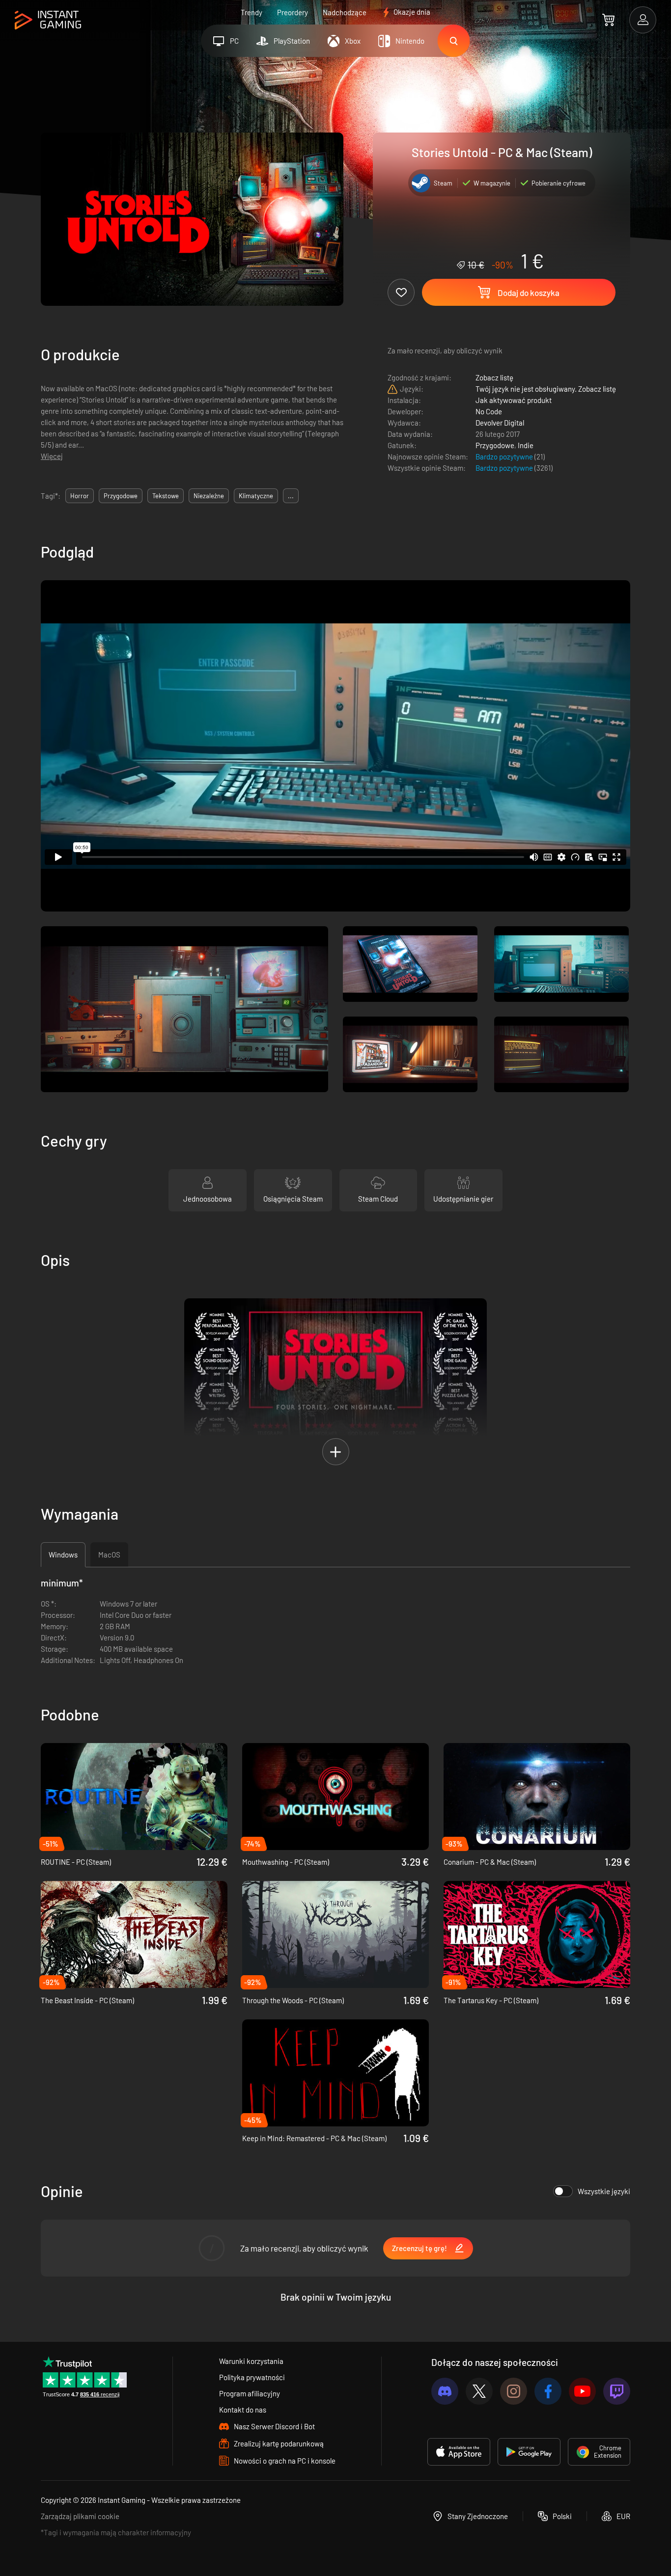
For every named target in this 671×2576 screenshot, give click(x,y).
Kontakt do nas (243, 2410)
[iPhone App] (459, 2452)
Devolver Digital (500, 423)
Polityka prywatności (252, 2377)
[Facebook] (548, 2391)
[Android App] (529, 2452)
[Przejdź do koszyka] (608, 20)
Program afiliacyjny (250, 2393)
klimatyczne (256, 496)
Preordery (293, 12)
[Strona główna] (48, 20)
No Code (489, 411)
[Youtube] (582, 2391)
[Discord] (445, 2391)
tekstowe (166, 496)
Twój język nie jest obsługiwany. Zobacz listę (546, 389)
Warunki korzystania (251, 2361)
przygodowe (121, 496)
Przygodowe (495, 445)
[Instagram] (514, 2391)
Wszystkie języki (604, 2191)
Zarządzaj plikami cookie (80, 2516)
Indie (526, 445)
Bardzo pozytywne (505, 456)
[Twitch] (617, 2391)
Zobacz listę (494, 377)
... (291, 496)
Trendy (252, 12)
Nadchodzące (345, 12)
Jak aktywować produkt (514, 400)
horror (80, 496)
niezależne (209, 496)
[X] (479, 2391)
